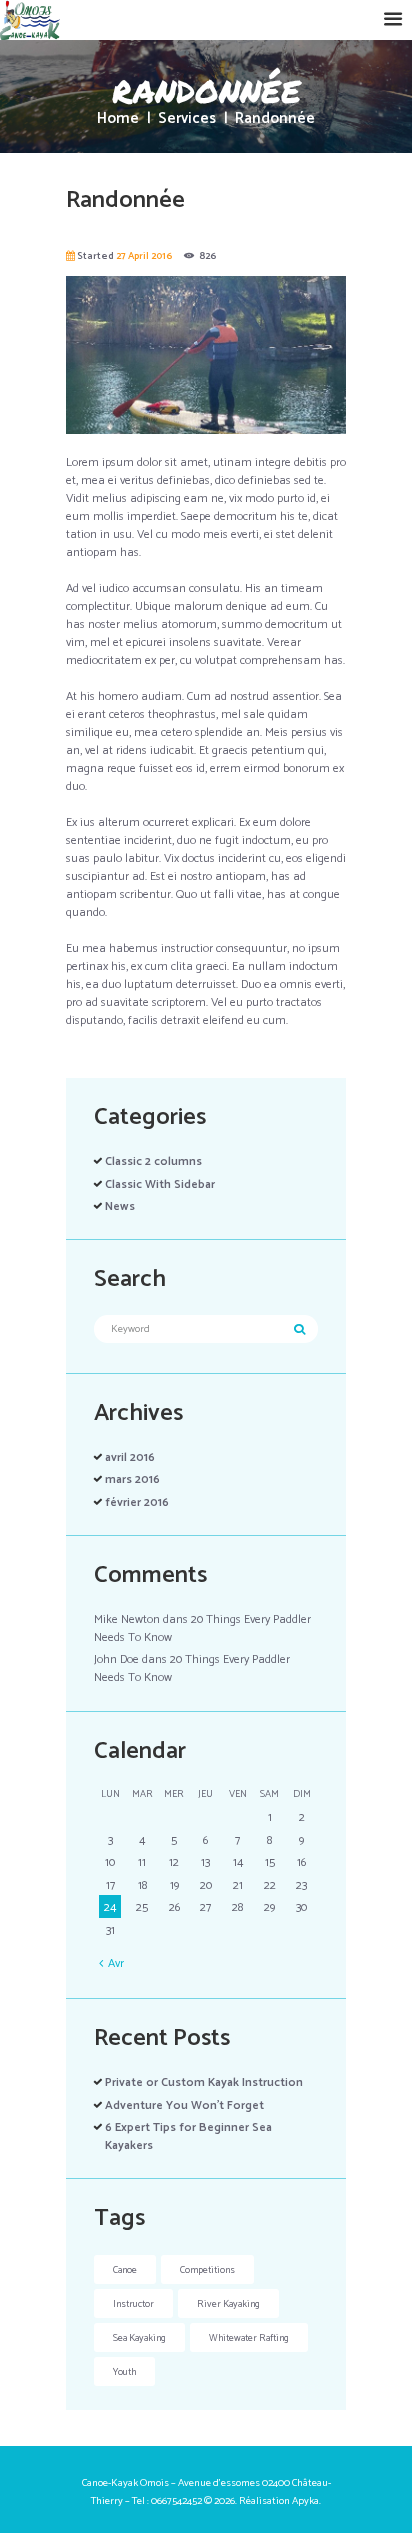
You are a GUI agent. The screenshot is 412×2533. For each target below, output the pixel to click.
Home (118, 119)
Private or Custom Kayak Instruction (204, 2082)
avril (130, 1457)
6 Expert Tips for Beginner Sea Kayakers (188, 2136)
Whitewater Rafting (249, 2338)
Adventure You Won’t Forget (184, 2105)
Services (187, 119)
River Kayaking (228, 2304)
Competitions (207, 2270)
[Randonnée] (206, 355)
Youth (124, 2372)
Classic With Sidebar (160, 1184)
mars (132, 1479)
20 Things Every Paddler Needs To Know (202, 1628)
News (120, 1206)
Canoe (125, 2270)
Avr (116, 1963)
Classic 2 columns (153, 1161)
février (137, 1502)
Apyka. (306, 2501)
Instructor (133, 2304)
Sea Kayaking (139, 2338)
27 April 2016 (144, 256)
